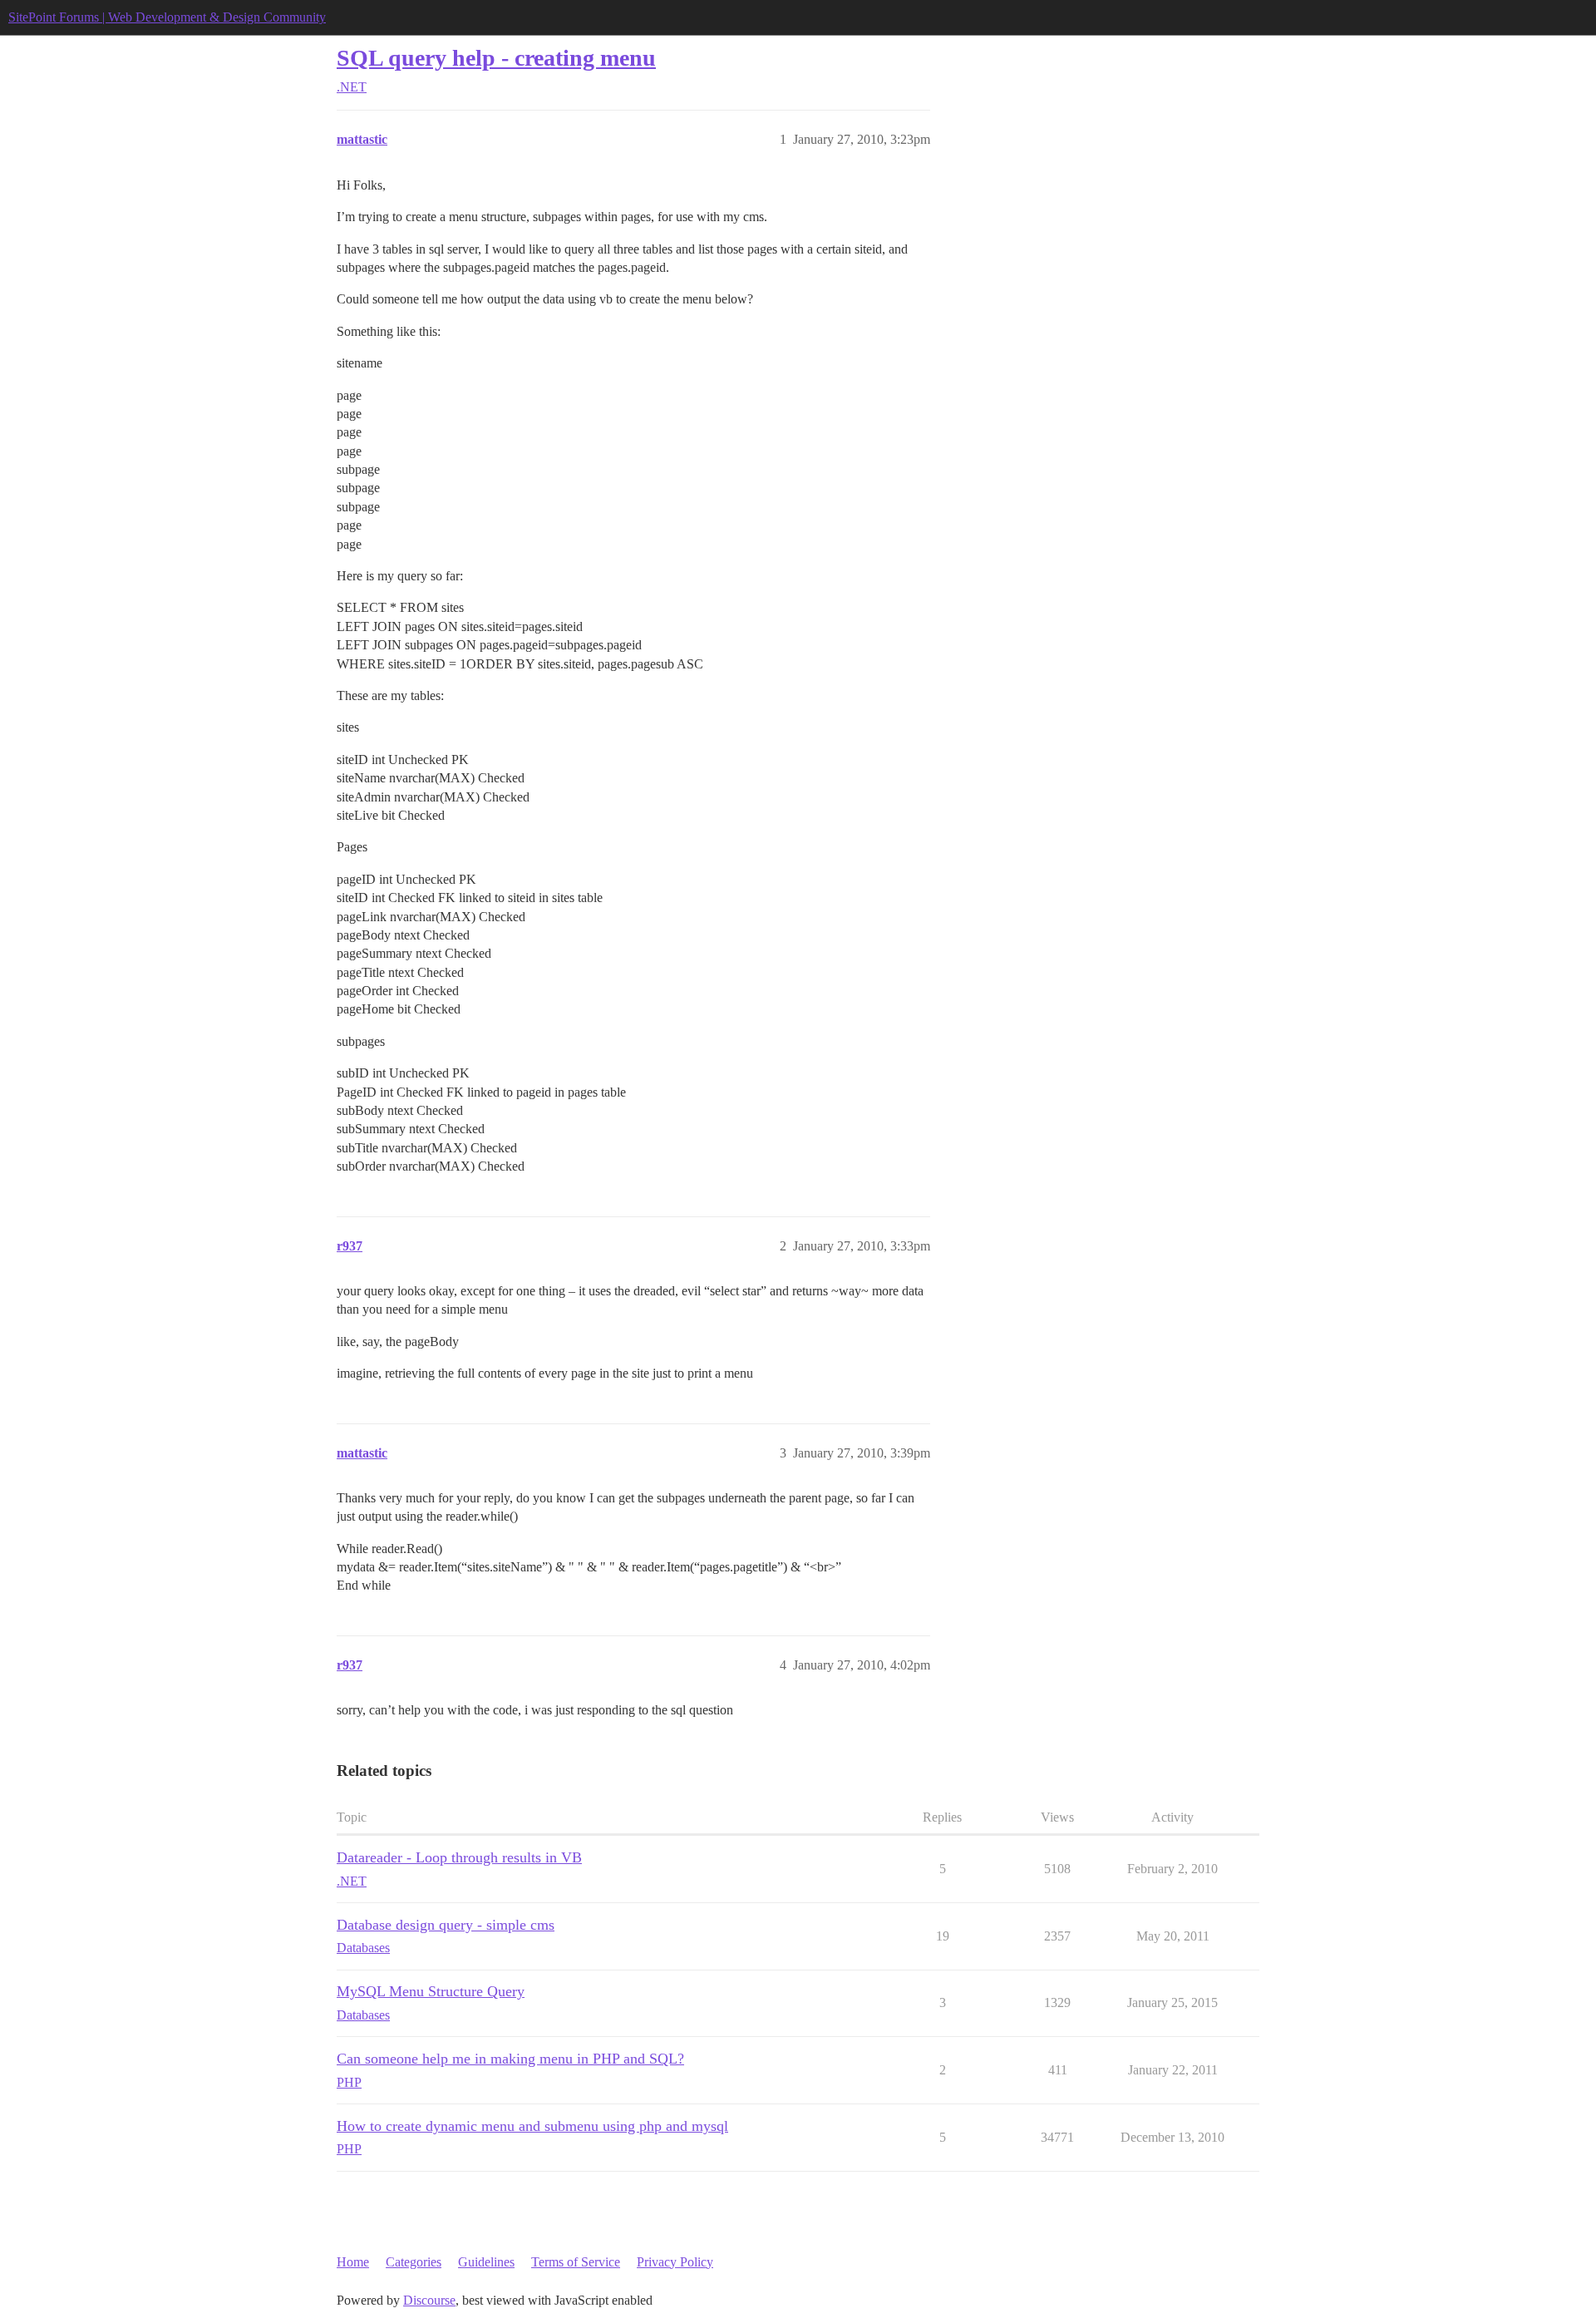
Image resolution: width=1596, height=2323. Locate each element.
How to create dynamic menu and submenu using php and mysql (532, 2126)
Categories (414, 2262)
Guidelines (486, 2262)
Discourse (429, 2300)
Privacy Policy (675, 2262)
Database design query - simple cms (446, 1925)
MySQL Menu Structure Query (431, 1991)
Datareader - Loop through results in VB (459, 1857)
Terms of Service (576, 2262)
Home (353, 2262)
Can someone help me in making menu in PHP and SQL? (510, 2059)
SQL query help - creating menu (496, 58)
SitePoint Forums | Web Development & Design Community (167, 17)
